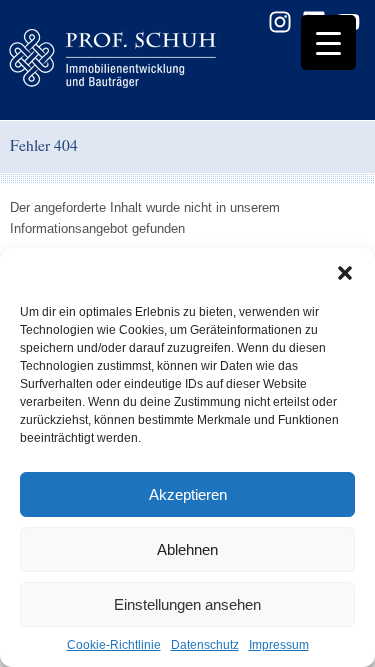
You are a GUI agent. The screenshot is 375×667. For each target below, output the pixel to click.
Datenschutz (205, 645)
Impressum (279, 645)
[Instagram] (280, 22)
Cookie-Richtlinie (114, 645)
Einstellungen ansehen (187, 604)
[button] (345, 273)
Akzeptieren (188, 494)
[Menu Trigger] (328, 42)
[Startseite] (145, 60)
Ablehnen (187, 549)
